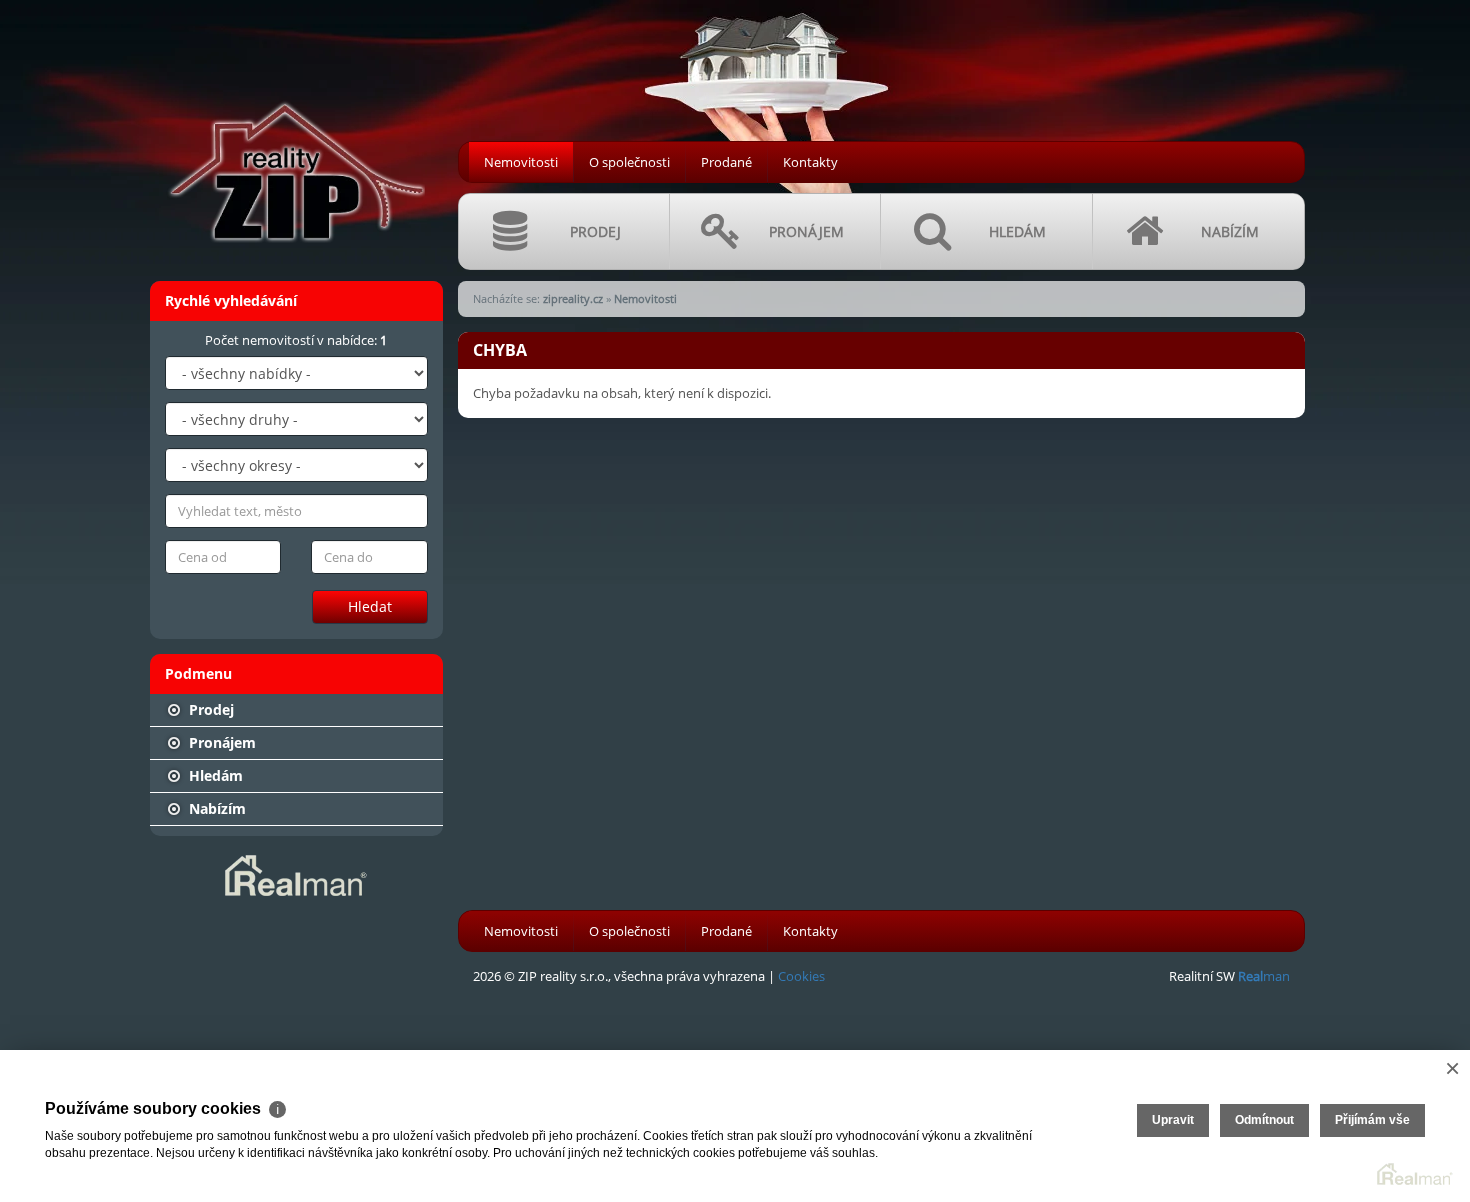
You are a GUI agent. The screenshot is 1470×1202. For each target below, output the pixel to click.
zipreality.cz (573, 298)
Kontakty (810, 162)
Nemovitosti (521, 162)
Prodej (209, 709)
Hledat (370, 606)
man (1264, 976)
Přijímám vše (1372, 1120)
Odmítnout (1264, 1120)
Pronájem (220, 742)
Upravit (1173, 1120)
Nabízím (215, 808)
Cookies (801, 976)
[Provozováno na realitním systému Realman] (296, 874)
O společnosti (629, 162)
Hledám (214, 775)
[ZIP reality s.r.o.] (295, 131)
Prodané (726, 162)
